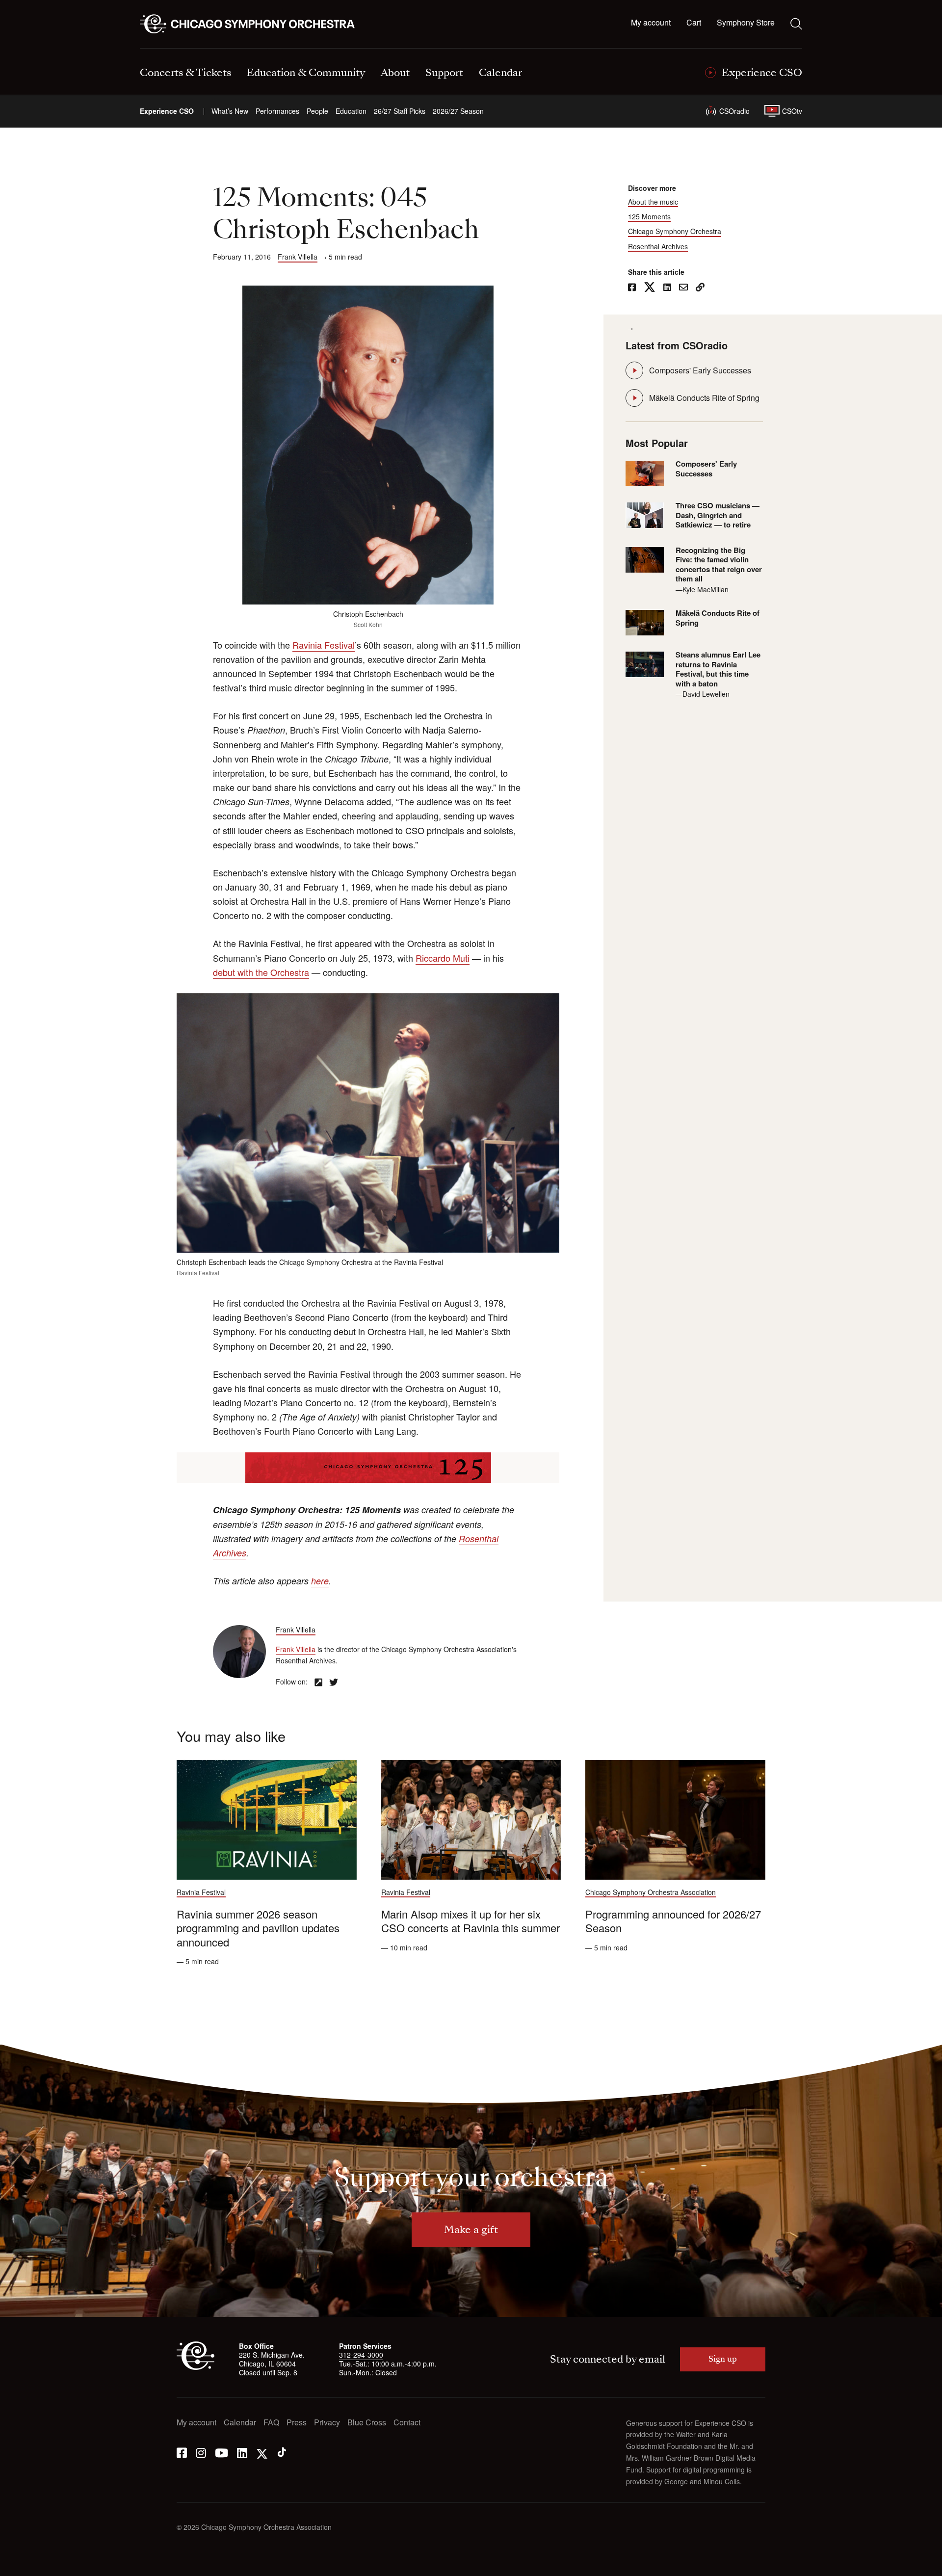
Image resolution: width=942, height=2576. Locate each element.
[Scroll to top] (27, 2565)
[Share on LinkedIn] (667, 288)
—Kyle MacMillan (702, 589)
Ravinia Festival (324, 645)
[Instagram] (201, 2452)
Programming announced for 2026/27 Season (673, 1921)
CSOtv (792, 111)
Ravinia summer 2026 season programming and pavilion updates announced (258, 1928)
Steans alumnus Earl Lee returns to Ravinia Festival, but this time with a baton (718, 669)
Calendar (240, 2423)
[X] (262, 2452)
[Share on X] (650, 288)
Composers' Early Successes (700, 370)
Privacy (327, 2423)
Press (297, 2423)
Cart (694, 23)
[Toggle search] (796, 24)
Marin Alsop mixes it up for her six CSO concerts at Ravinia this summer (471, 1921)
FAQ (271, 2423)
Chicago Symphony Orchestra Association (651, 1892)
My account (651, 23)
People (317, 111)
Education (351, 111)
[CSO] (196, 2367)
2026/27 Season (458, 111)
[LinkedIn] (242, 2452)
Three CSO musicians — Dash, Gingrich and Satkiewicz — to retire (718, 515)
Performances (277, 111)
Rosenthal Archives (658, 247)
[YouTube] (222, 2452)
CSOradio (734, 111)
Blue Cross (367, 2423)
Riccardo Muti (443, 958)
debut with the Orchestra (261, 972)
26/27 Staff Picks (400, 111)
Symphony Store (746, 23)
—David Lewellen (703, 694)
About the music (653, 202)
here (320, 1581)
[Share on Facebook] (632, 288)
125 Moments (649, 217)
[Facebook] (182, 2452)
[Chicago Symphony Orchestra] (253, 24)
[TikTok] (282, 2452)
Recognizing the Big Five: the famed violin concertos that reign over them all (719, 565)
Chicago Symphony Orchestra (675, 231)
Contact (407, 2423)
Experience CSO (167, 111)
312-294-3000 (361, 2355)
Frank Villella (298, 257)
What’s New (230, 111)
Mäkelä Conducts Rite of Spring (704, 398)
